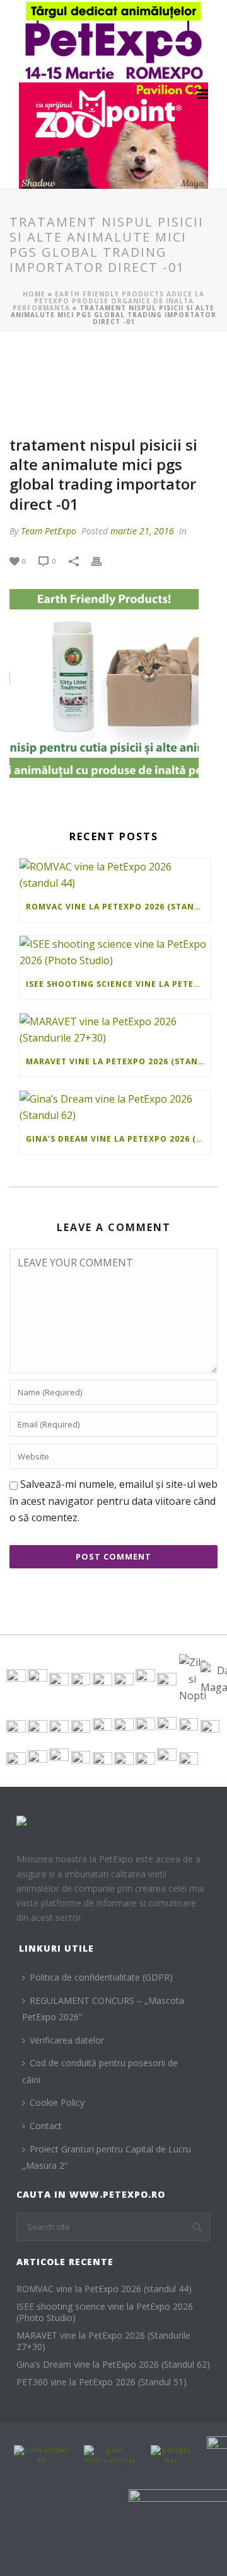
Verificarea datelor (67, 2040)
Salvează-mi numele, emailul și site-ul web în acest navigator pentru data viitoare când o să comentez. (113, 1501)
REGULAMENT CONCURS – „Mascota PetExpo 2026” (103, 2009)
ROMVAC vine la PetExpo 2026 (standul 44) (118, 907)
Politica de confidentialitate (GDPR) (101, 1977)
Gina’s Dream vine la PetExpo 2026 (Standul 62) (118, 1139)
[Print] (103, 560)
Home (34, 294)
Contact (46, 2126)
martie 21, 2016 (142, 531)
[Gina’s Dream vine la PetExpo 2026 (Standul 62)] (115, 1107)
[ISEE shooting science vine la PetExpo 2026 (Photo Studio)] (115, 953)
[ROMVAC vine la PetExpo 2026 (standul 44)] (115, 875)
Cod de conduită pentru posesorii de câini (100, 2071)
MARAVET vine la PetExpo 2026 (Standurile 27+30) (118, 1061)
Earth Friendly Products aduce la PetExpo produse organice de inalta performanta (108, 301)
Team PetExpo (49, 531)
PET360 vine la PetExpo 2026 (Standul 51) (102, 2382)
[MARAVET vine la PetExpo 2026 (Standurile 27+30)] (115, 1030)
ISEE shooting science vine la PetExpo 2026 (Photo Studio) (118, 984)
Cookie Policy (57, 2102)
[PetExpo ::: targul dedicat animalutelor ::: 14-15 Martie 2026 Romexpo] (113, 94)
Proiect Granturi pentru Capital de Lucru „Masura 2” (107, 2157)
